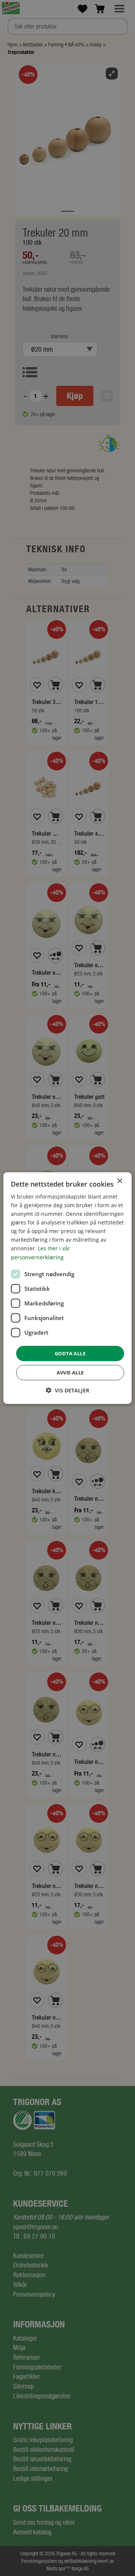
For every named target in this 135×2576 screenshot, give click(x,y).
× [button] (119, 1181)
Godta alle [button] (70, 1353)
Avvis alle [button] (70, 1373)
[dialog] (67, 1288)
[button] (67, 1390)
